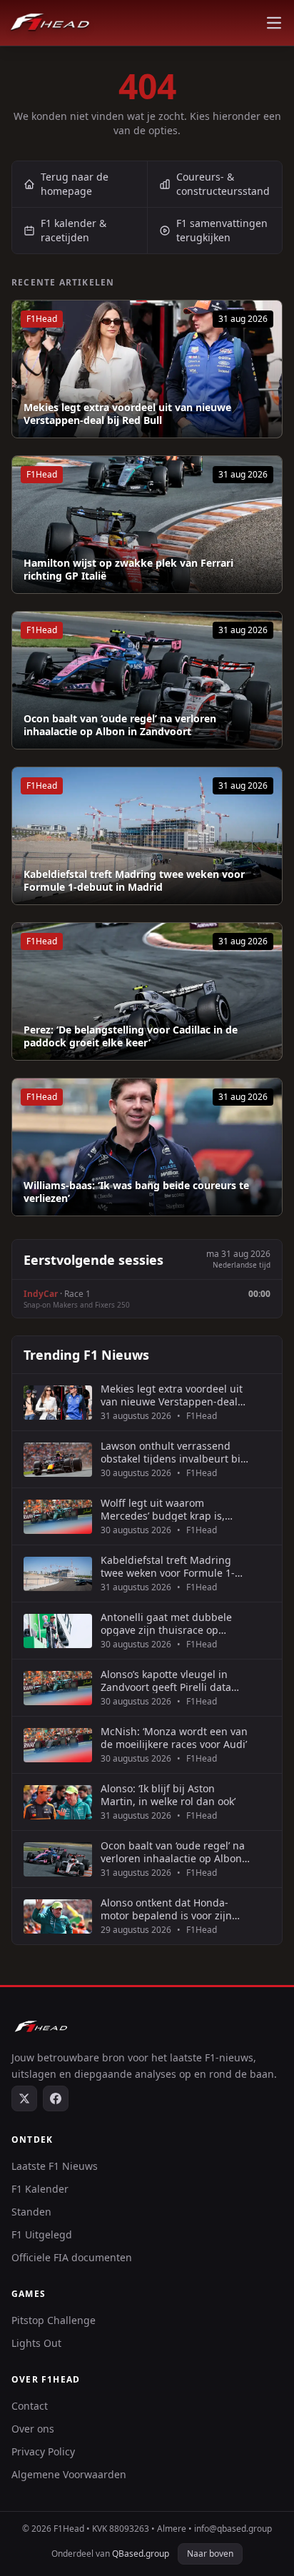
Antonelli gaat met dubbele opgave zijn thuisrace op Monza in (166, 1623)
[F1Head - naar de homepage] (50, 23)
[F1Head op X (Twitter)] (24, 2098)
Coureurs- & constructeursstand (223, 184)
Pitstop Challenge (54, 2320)
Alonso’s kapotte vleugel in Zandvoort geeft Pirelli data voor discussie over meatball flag (169, 1681)
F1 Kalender (40, 2189)
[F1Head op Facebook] (56, 2098)
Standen (31, 2212)
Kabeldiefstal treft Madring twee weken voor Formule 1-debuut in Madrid (134, 880)
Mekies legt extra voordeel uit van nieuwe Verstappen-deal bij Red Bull (127, 414)
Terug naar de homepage (75, 184)
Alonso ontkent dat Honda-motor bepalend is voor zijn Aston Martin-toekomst (166, 1909)
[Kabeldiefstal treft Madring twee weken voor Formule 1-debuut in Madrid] (147, 836)
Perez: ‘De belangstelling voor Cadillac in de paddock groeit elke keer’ (131, 1036)
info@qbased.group (233, 2529)
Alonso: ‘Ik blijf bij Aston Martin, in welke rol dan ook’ (168, 1795)
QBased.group (141, 2554)
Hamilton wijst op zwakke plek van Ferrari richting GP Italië (128, 569)
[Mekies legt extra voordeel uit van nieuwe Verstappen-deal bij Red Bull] (147, 369)
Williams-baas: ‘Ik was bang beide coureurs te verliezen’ (136, 1192)
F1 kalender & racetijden (73, 230)
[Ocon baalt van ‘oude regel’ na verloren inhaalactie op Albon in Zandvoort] (147, 680)
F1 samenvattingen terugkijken (222, 230)
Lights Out (36, 2343)
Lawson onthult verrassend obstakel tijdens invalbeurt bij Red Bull (172, 1452)
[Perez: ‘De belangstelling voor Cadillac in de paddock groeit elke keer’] (147, 991)
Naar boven (210, 2554)
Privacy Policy (43, 2451)
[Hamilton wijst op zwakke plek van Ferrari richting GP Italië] (147, 525)
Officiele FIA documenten (72, 2257)
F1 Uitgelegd (42, 2234)
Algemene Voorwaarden (69, 2474)
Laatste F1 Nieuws (55, 2166)
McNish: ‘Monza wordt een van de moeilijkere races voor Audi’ (174, 1738)
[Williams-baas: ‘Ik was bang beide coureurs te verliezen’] (147, 1147)
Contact (30, 2406)
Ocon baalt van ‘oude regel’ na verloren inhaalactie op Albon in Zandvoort (120, 725)
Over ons (33, 2429)
